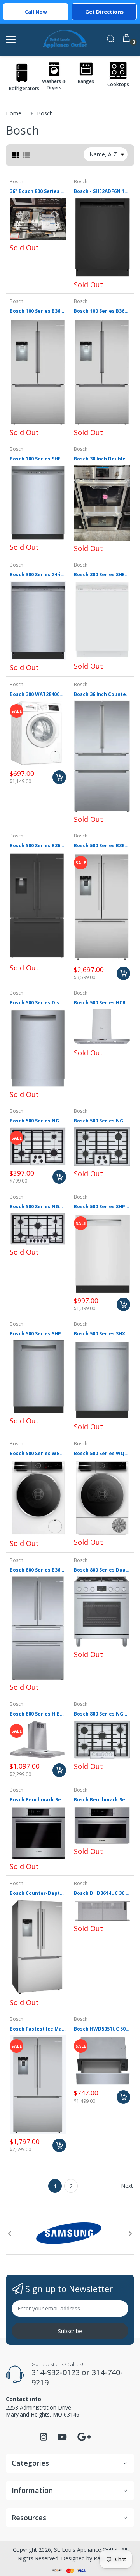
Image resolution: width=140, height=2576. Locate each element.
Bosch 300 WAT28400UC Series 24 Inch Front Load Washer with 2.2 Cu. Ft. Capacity (38, 694)
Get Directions (104, 12)
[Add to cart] (59, 777)
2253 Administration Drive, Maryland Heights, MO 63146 (43, 2411)
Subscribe (70, 2331)
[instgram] (44, 2439)
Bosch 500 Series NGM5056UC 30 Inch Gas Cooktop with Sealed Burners (102, 1121)
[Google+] (84, 2436)
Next (127, 2186)
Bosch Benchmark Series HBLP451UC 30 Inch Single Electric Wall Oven (38, 1800)
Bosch (17, 181)
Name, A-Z (103, 154)
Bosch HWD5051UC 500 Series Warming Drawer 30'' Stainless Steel (102, 2029)
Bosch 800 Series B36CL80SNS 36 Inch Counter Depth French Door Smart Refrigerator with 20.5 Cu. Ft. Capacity (38, 1570)
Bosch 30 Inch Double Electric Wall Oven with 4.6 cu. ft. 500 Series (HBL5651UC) (102, 459)
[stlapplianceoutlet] (65, 40)
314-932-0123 (56, 2372)
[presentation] (10, 2234)
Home (14, 113)
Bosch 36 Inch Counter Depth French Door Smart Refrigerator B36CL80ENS (102, 694)
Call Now (36, 12)
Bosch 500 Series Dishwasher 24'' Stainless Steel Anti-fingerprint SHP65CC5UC (38, 1003)
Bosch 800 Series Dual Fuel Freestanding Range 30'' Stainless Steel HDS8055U (102, 1570)
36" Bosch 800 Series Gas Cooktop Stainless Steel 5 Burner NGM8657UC (38, 191)
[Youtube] (62, 2439)
